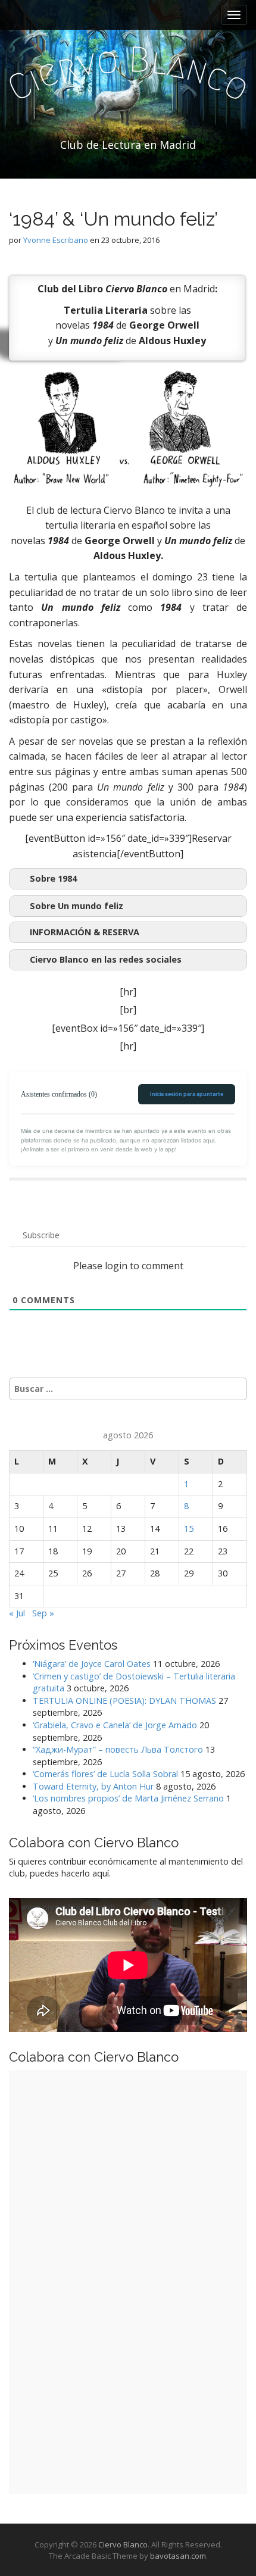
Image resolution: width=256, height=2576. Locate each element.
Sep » (43, 1613)
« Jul (17, 1613)
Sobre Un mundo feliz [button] (77, 906)
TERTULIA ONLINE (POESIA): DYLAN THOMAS (124, 1701)
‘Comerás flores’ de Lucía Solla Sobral (105, 1774)
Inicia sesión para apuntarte (187, 1094)
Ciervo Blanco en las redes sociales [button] (106, 959)
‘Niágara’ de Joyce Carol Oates (92, 1664)
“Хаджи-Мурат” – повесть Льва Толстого (118, 1749)
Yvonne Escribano (56, 240)
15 (189, 1529)
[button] (128, 932)
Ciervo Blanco (123, 2544)
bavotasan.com (178, 2556)
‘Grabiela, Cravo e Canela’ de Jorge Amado (115, 1725)
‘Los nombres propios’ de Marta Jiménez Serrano (128, 1798)
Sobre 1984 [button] (53, 878)
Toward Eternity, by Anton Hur (93, 1786)
